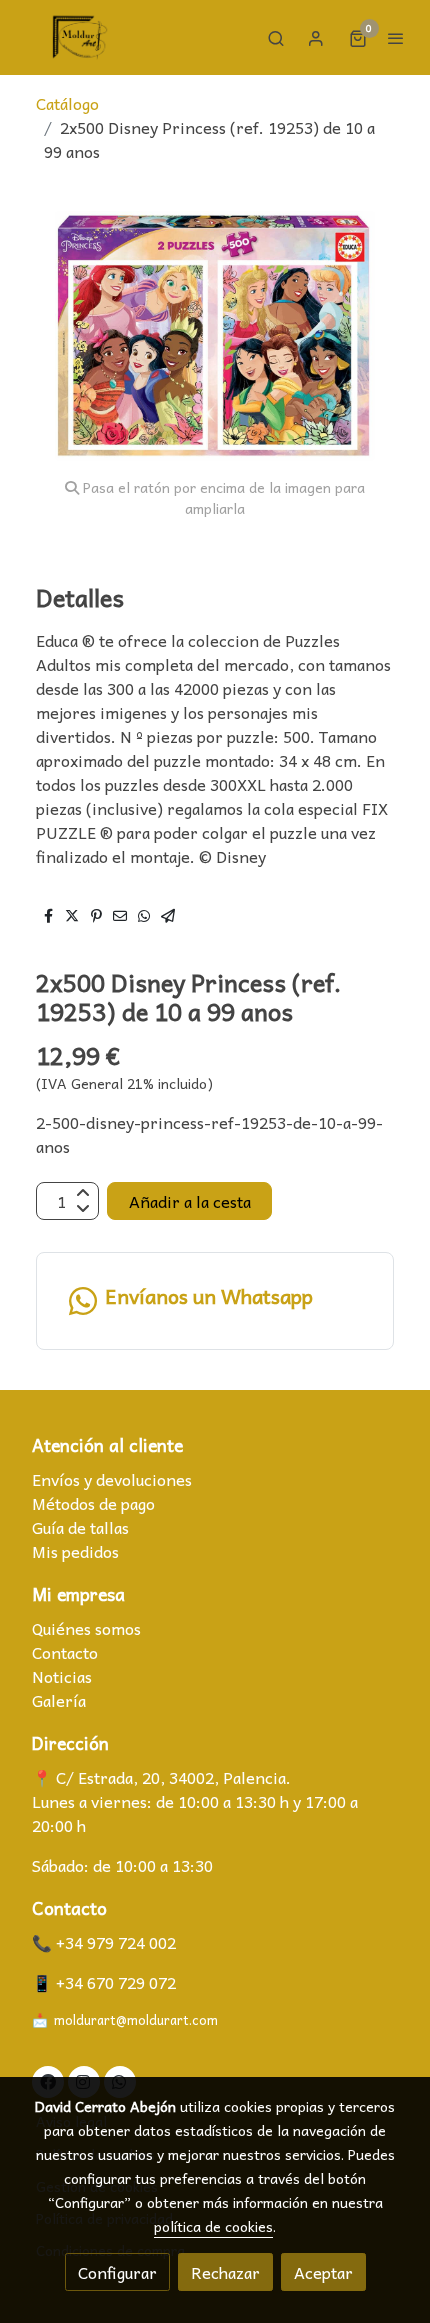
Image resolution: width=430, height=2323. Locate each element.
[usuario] (316, 38)
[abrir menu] (396, 38)
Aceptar (323, 2272)
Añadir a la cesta (190, 1201)
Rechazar (225, 2272)
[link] (80, 37)
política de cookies (213, 2226)
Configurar (117, 2272)
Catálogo (67, 103)
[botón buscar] (276, 38)
